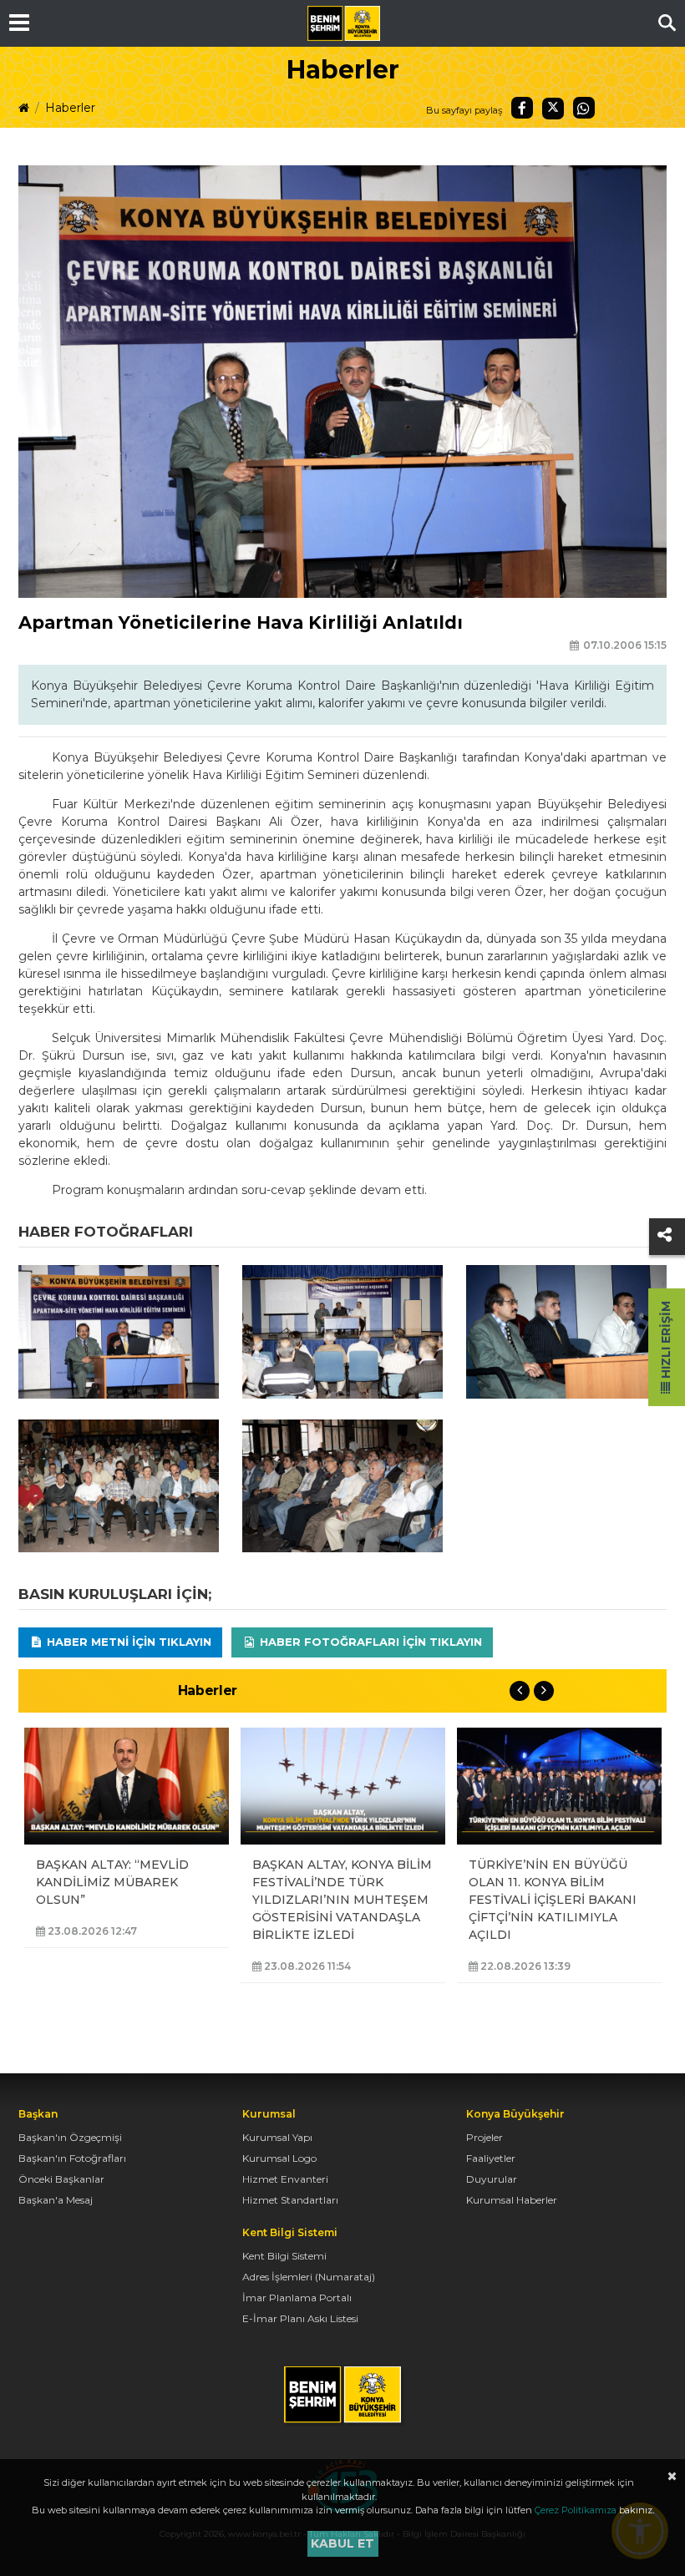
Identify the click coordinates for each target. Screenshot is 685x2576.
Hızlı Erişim (666, 1341)
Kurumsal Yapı (277, 2137)
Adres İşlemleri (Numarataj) (309, 2277)
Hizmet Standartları (290, 2200)
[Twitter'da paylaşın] (553, 109)
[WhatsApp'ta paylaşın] (584, 108)
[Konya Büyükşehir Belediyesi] (343, 23)
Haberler (70, 108)
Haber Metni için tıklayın (127, 1642)
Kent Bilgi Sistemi (284, 2256)
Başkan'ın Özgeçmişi (70, 2137)
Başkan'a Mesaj (56, 2200)
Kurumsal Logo (279, 2158)
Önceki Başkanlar (61, 2179)
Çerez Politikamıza (576, 2510)
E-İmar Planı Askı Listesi (300, 2318)
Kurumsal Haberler (512, 2200)
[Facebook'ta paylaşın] (522, 108)
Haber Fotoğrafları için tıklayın (369, 1642)
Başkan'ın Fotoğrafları (72, 2158)
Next (544, 1691)
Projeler (485, 2137)
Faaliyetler (491, 2158)
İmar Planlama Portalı (297, 2298)
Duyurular (492, 2179)
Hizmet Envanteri (285, 2179)
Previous (520, 1691)
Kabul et (342, 2543)
